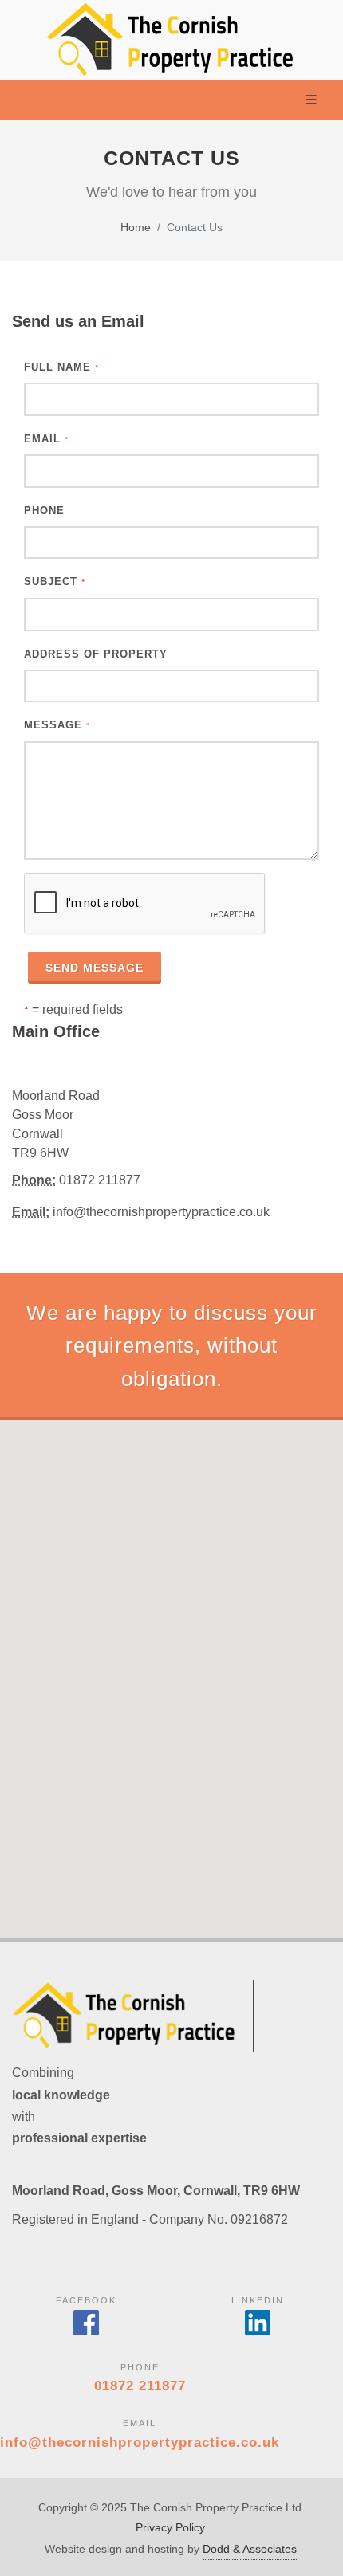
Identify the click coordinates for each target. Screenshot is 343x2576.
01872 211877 (140, 2386)
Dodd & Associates (250, 2549)
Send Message (95, 968)
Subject (55, 581)
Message (57, 725)
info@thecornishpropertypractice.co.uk (140, 2442)
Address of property (96, 654)
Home (136, 227)
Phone (44, 510)
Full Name (61, 367)
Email (46, 439)
